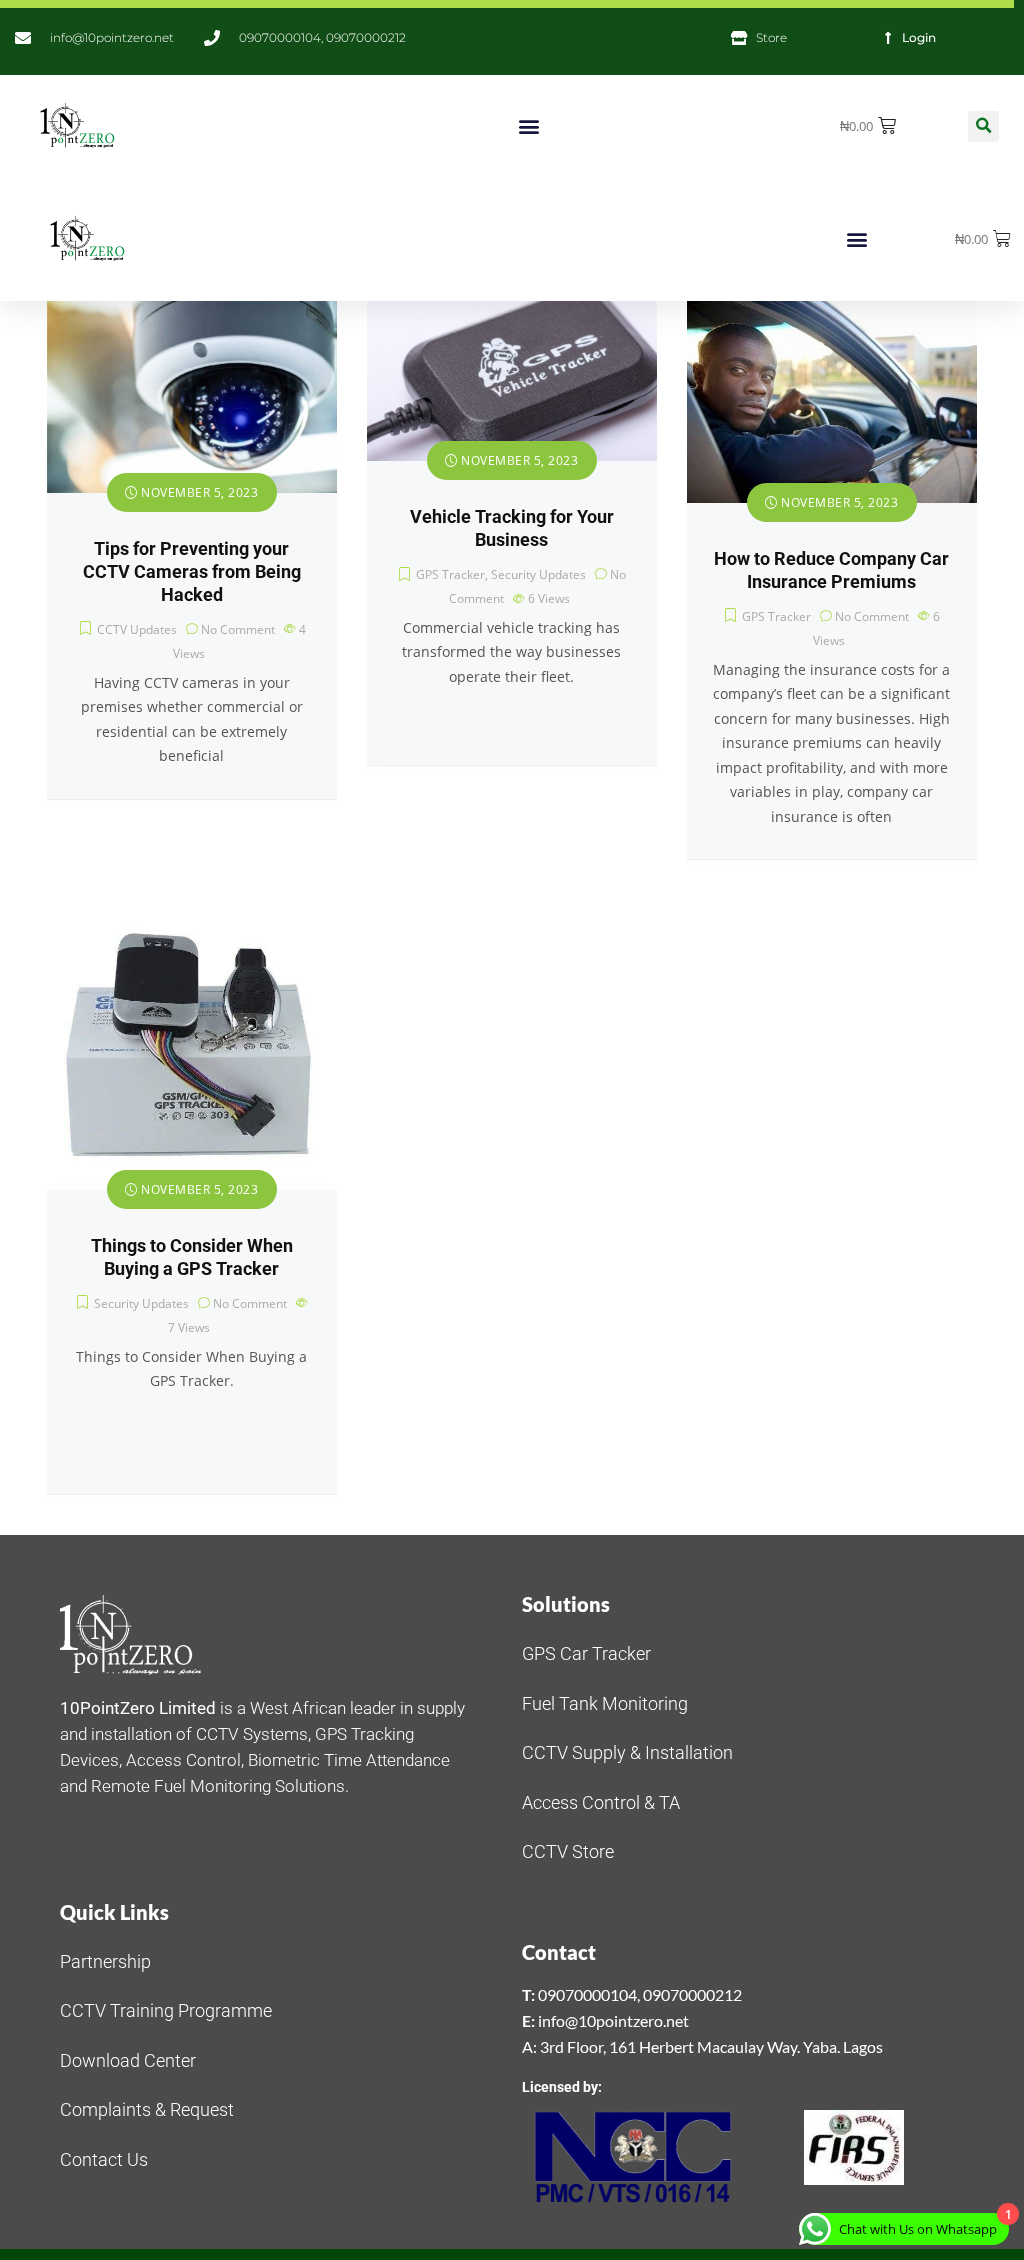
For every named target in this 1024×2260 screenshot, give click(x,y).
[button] (529, 126)
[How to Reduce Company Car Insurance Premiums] (832, 402)
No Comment (238, 629)
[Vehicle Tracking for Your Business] (512, 381)
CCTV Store (568, 1851)
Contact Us (104, 2159)
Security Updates (538, 574)
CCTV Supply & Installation (627, 1752)
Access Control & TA (601, 1802)
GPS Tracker (450, 574)
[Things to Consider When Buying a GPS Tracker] (192, 1045)
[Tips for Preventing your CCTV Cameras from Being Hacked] (192, 397)
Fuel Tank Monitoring (605, 1703)
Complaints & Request (147, 2109)
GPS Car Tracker (586, 1653)
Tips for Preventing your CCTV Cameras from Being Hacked (192, 572)
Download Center (128, 2060)
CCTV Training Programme (166, 2010)
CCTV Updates (137, 629)
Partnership (105, 1961)
